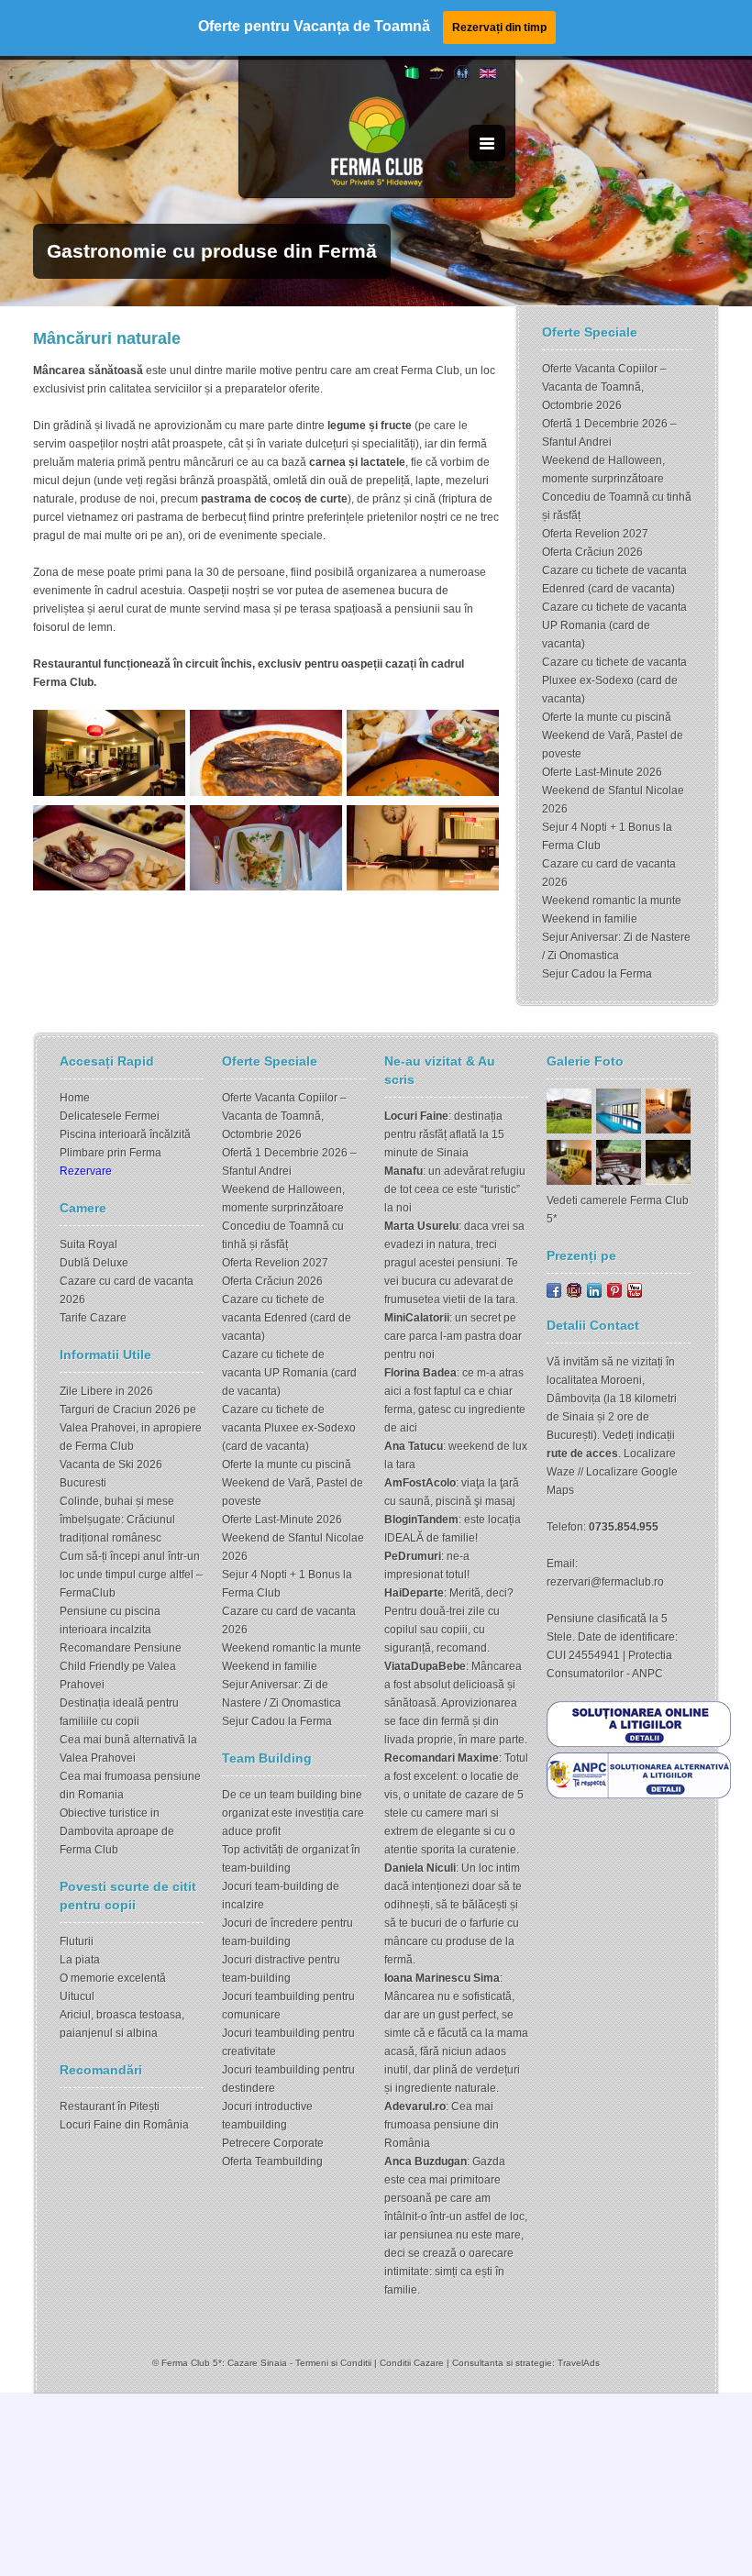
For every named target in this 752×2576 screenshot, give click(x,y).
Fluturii (77, 1941)
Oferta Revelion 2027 (595, 534)
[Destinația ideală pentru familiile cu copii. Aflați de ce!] (462, 78)
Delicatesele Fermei (110, 1116)
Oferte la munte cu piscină (607, 717)
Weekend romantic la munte (612, 901)
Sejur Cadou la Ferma (597, 974)
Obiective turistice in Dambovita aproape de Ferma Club (117, 1831)
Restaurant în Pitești (110, 2106)
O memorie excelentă (113, 1978)
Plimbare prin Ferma (111, 1153)
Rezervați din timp (499, 28)
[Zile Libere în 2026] (437, 78)
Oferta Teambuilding (272, 2161)
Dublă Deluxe (94, 1263)
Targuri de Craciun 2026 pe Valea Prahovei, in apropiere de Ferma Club (131, 1428)
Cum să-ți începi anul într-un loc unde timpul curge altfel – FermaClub (131, 1575)
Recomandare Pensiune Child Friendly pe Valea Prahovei (121, 1666)
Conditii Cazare (412, 2363)
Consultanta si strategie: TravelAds (526, 2363)
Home (75, 1098)
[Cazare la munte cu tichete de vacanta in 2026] (412, 75)
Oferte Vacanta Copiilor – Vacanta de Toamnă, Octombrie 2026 (604, 387)
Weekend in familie (590, 919)
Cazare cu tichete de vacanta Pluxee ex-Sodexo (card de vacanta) (614, 680)
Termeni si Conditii (333, 2363)
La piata (80, 1960)
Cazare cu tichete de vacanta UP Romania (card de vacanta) (614, 625)
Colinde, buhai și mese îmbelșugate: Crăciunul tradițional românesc (117, 1520)
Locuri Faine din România (124, 2125)
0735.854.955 (624, 1527)
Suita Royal (88, 1244)
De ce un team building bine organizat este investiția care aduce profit (293, 1813)
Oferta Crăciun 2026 (592, 552)
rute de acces (582, 1454)
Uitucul (77, 1996)
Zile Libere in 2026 (106, 1391)
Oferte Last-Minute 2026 (602, 772)
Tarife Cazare (93, 1318)
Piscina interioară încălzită (125, 1134)
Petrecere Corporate (273, 2143)
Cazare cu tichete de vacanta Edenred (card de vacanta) (287, 1318)
